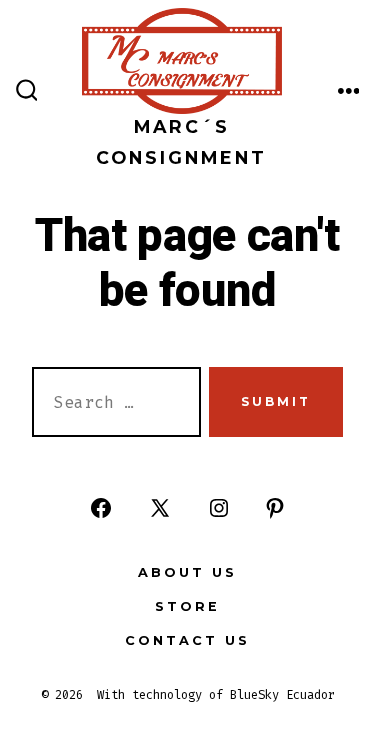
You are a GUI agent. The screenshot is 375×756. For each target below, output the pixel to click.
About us (187, 572)
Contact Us (187, 640)
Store (187, 606)
